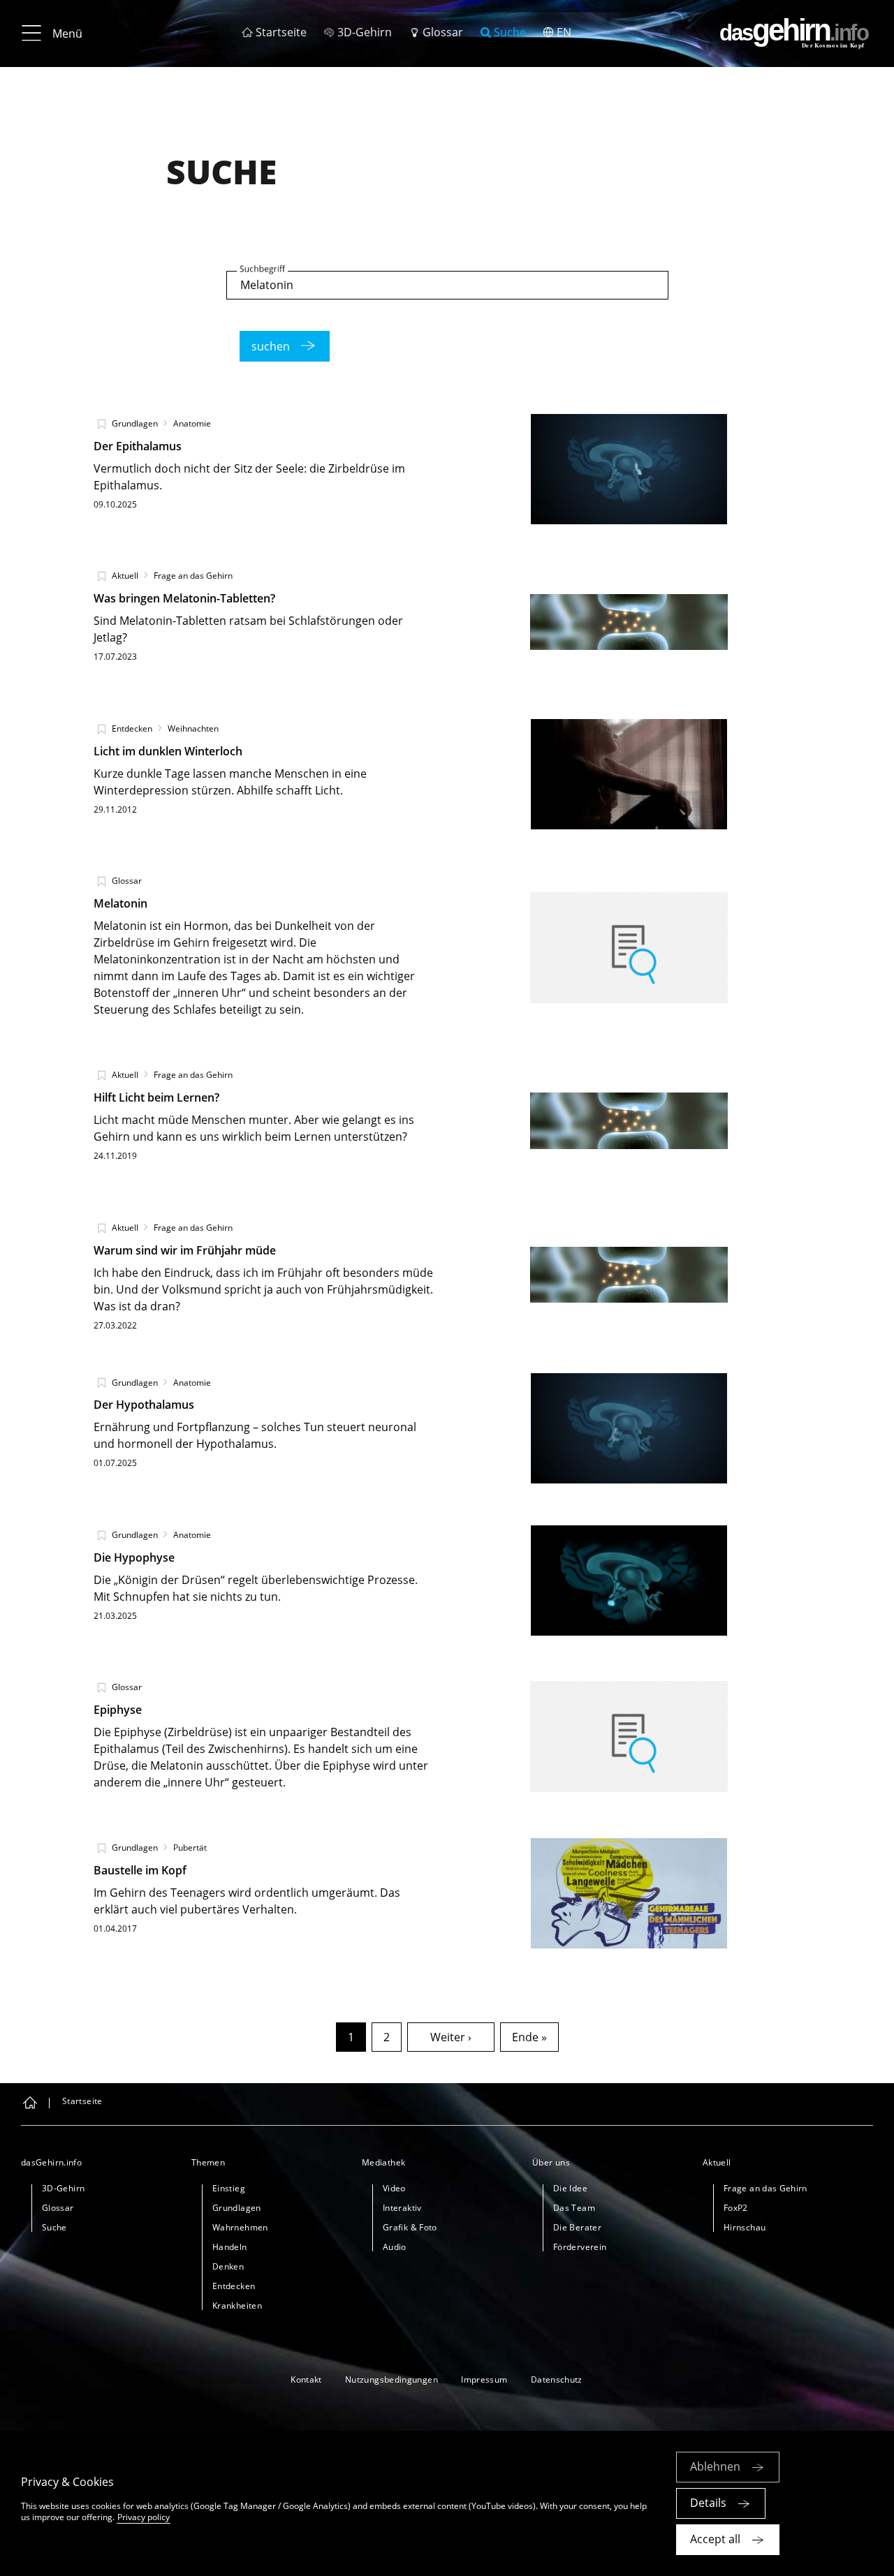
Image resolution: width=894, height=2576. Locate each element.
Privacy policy (144, 2517)
